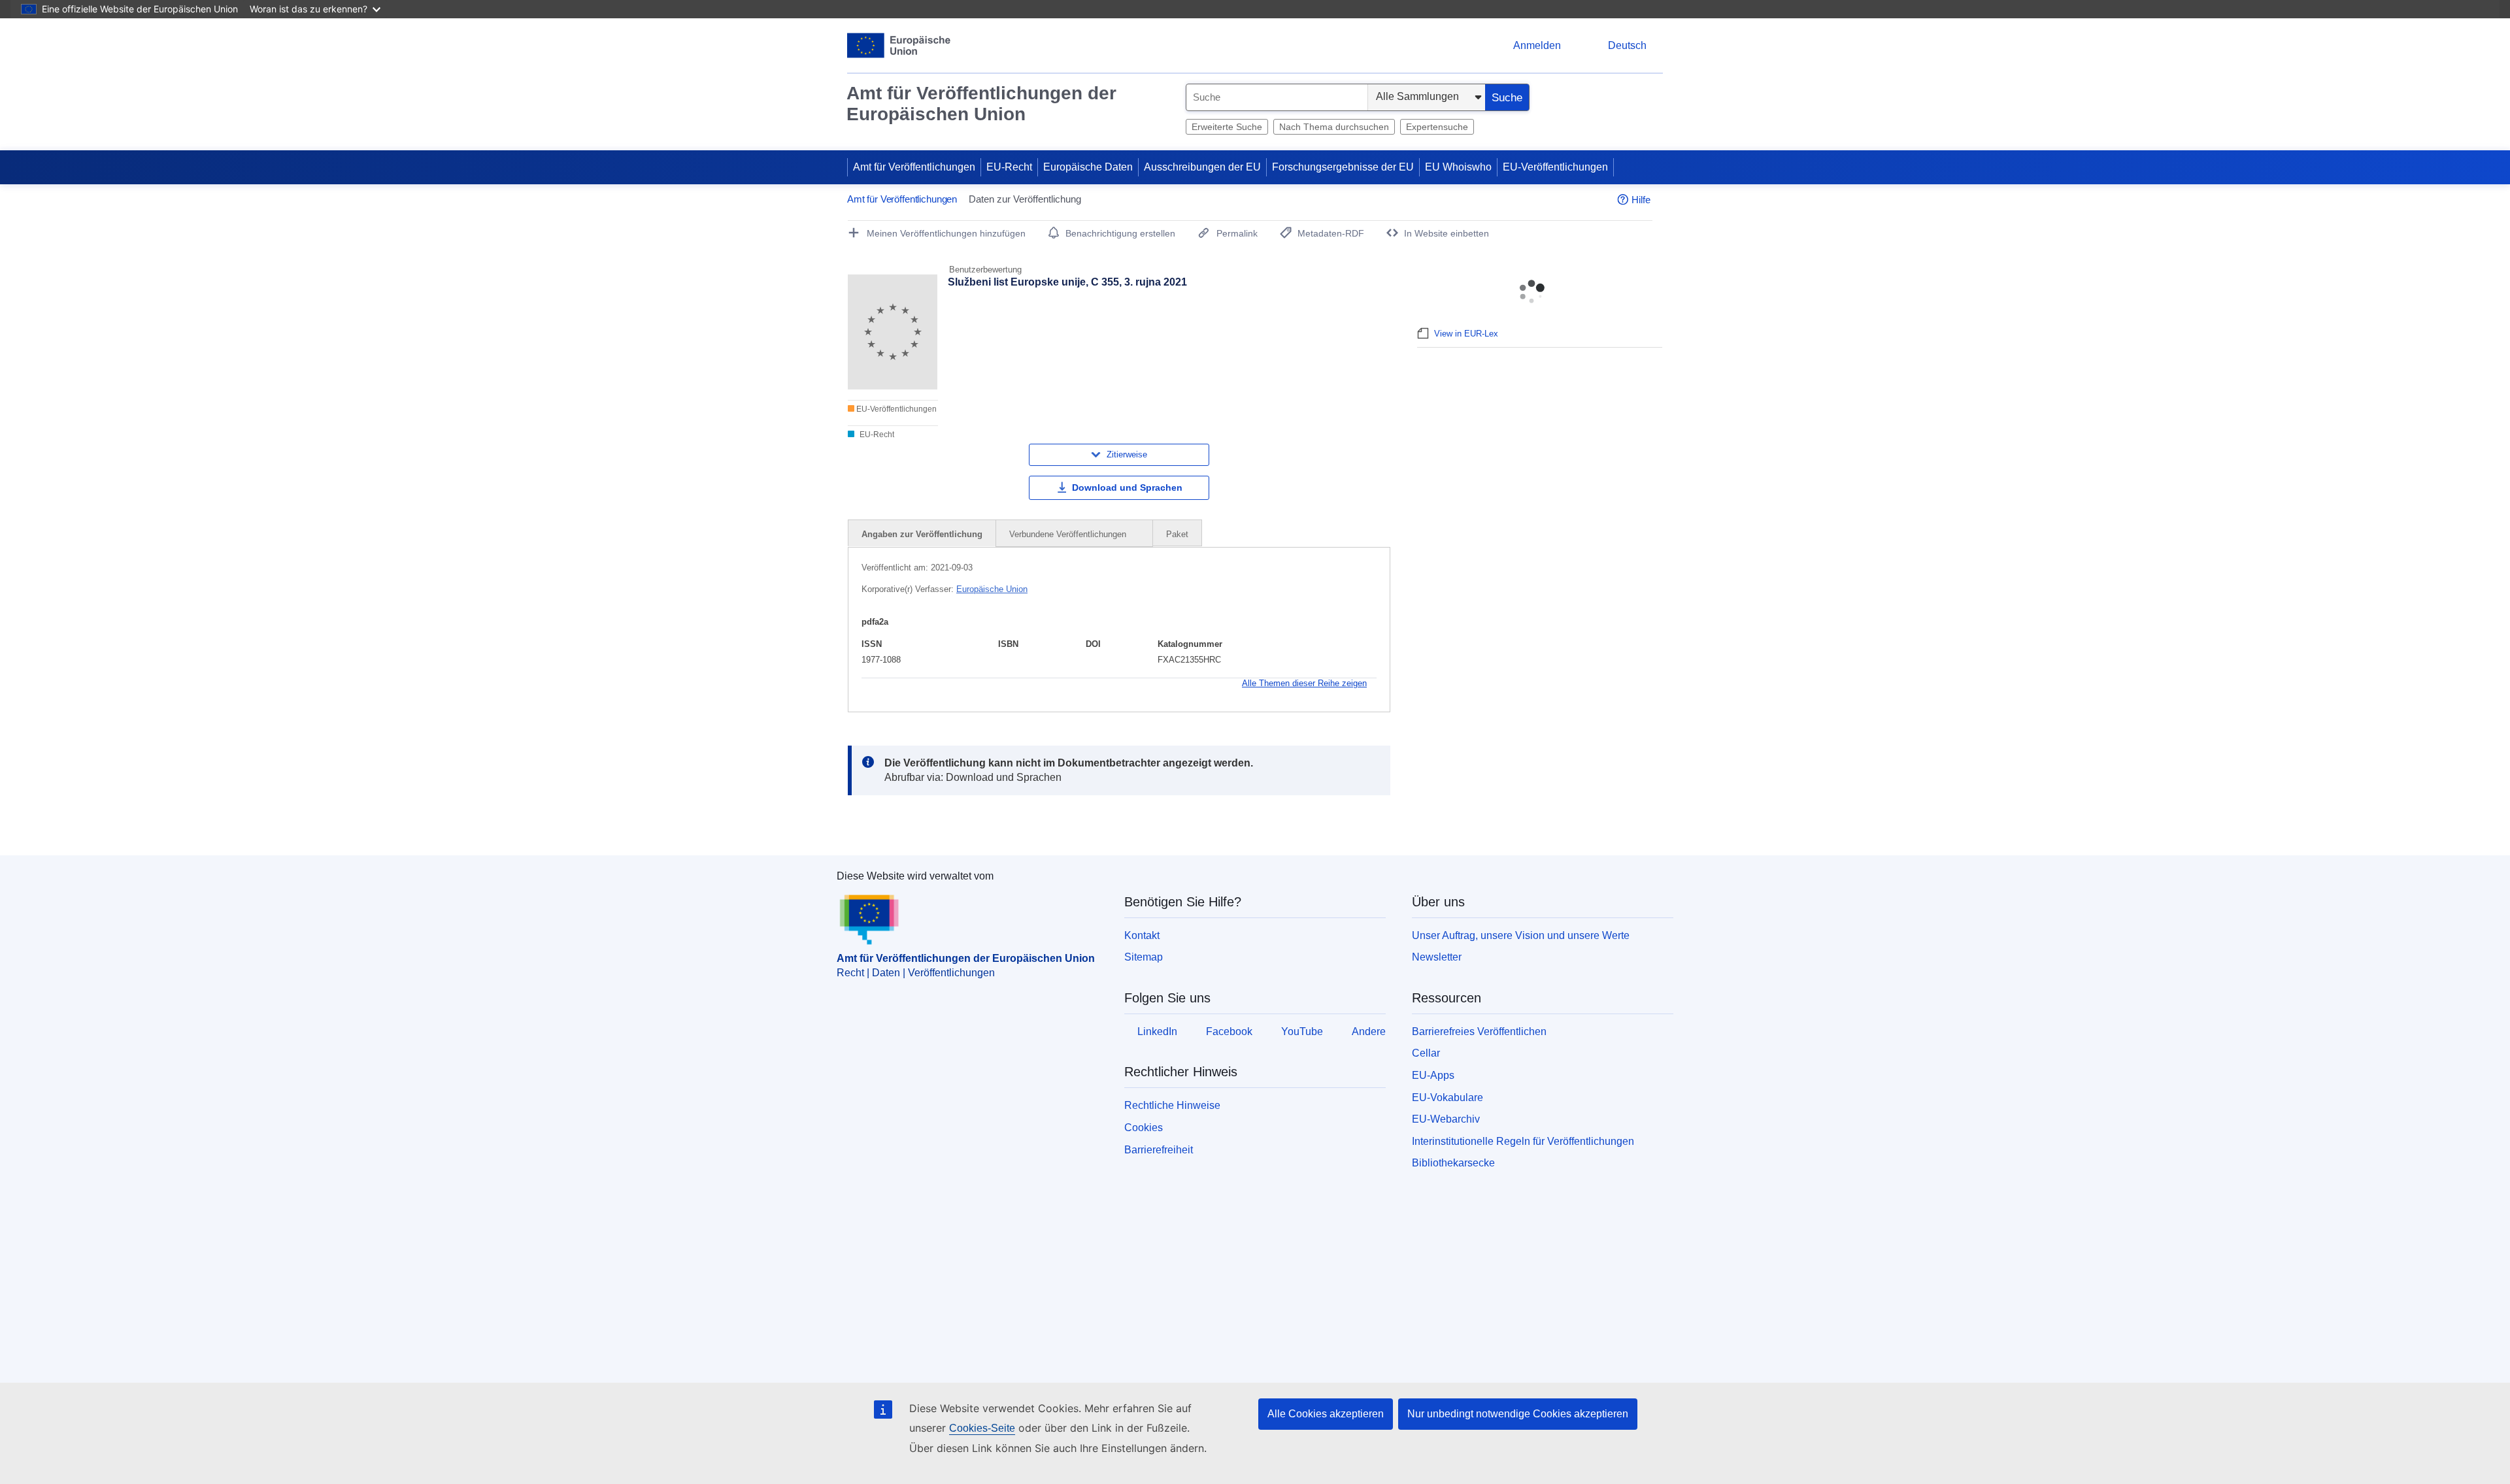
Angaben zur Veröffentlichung (922, 534)
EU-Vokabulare (1447, 1097)
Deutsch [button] (1627, 45)
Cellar (1426, 1053)
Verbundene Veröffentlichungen (1069, 534)
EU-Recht (1009, 167)
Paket (1177, 534)
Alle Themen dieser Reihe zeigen (1304, 683)
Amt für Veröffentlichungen (914, 167)
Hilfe (1641, 200)
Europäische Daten (1088, 167)
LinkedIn (1157, 1031)
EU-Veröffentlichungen (1555, 167)
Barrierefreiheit (1159, 1150)
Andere (1369, 1031)
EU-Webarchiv (1446, 1119)
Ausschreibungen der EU (1202, 167)
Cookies (1144, 1128)
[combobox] (1277, 97)
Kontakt (1142, 935)
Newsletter (1437, 957)
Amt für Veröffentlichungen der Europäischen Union (981, 104)
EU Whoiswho (1458, 167)
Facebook (1229, 1031)
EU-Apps (1433, 1075)
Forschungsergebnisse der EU (1343, 167)
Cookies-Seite (982, 1428)
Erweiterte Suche (1227, 127)
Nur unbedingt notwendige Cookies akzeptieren (1518, 1414)
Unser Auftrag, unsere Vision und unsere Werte (1521, 935)
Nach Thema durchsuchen (1334, 127)
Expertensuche (1437, 127)
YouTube (1302, 1031)
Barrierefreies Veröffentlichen (1479, 1031)
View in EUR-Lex (1466, 334)
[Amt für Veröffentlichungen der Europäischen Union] (899, 45)
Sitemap (1144, 957)
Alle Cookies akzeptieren (1326, 1414)
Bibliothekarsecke (1453, 1163)
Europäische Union (992, 589)
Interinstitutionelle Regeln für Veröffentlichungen (1523, 1141)
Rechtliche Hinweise (1172, 1105)
